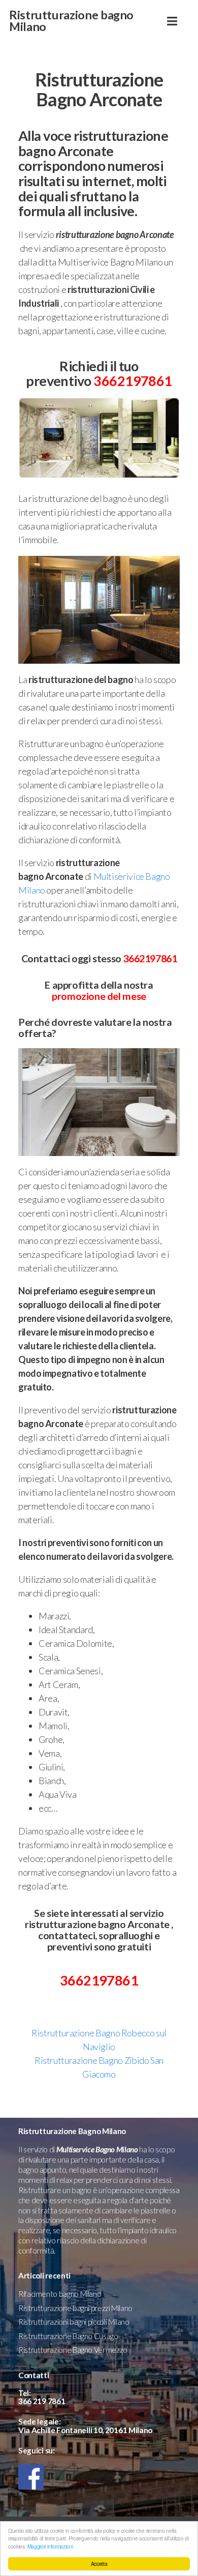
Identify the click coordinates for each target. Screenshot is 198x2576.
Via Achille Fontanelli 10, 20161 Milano (85, 2430)
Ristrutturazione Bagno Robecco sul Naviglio (99, 2040)
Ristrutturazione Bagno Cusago (68, 2336)
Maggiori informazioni (50, 2546)
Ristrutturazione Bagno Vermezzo (73, 2350)
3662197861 (133, 381)
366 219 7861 (42, 2401)
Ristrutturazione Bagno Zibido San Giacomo (99, 2067)
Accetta (99, 2564)
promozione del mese (99, 996)
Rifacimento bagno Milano (60, 2294)
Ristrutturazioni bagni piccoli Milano (74, 2322)
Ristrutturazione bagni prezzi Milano (75, 2308)
